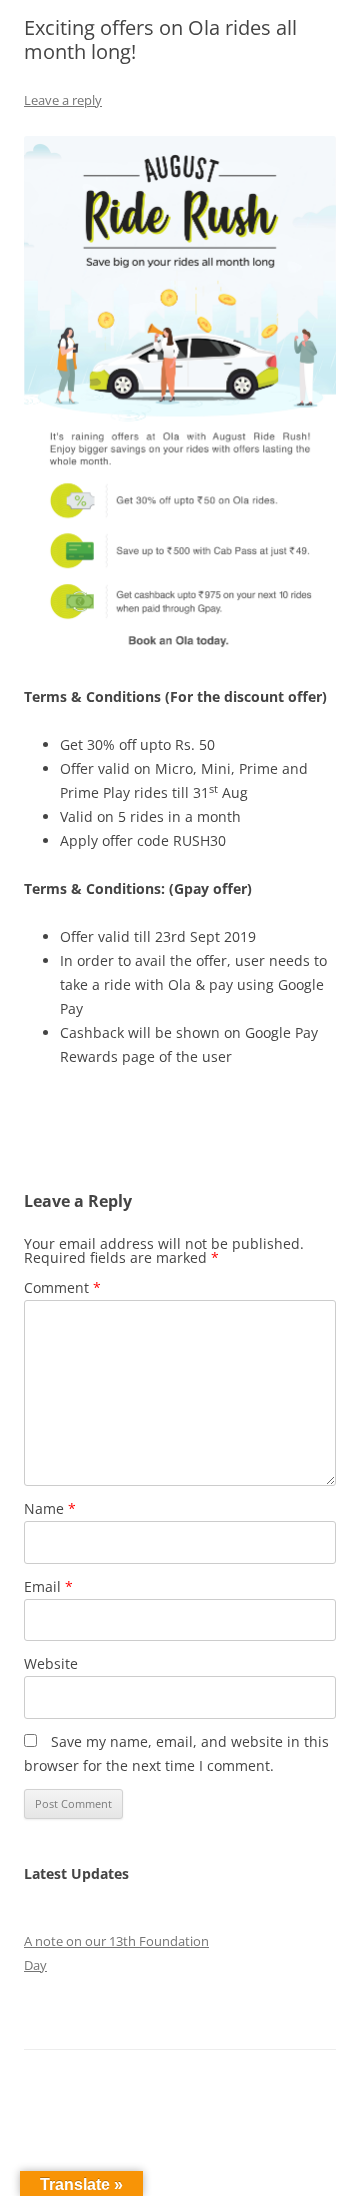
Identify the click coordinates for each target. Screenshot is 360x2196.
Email (48, 1586)
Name (50, 1508)
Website (51, 1663)
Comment (62, 1287)
